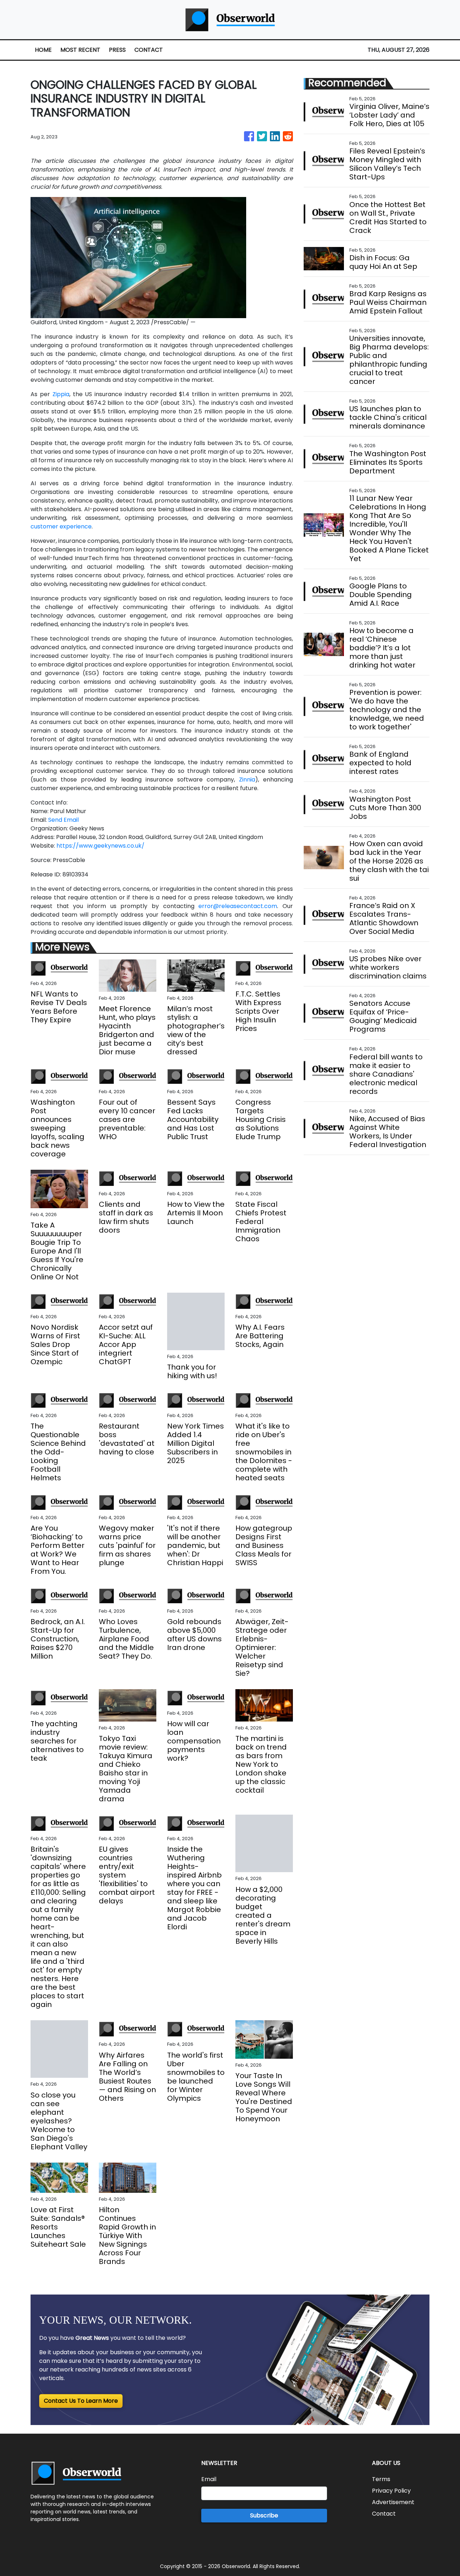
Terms (381, 2479)
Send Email (63, 820)
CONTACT (149, 50)
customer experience (61, 526)
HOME (43, 50)
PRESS (117, 50)
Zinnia (247, 780)
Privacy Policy (391, 2491)
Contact (384, 2514)
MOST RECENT (80, 50)
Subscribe (264, 2515)
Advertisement (393, 2502)
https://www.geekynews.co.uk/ (100, 846)
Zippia (61, 394)
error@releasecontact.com (238, 906)
